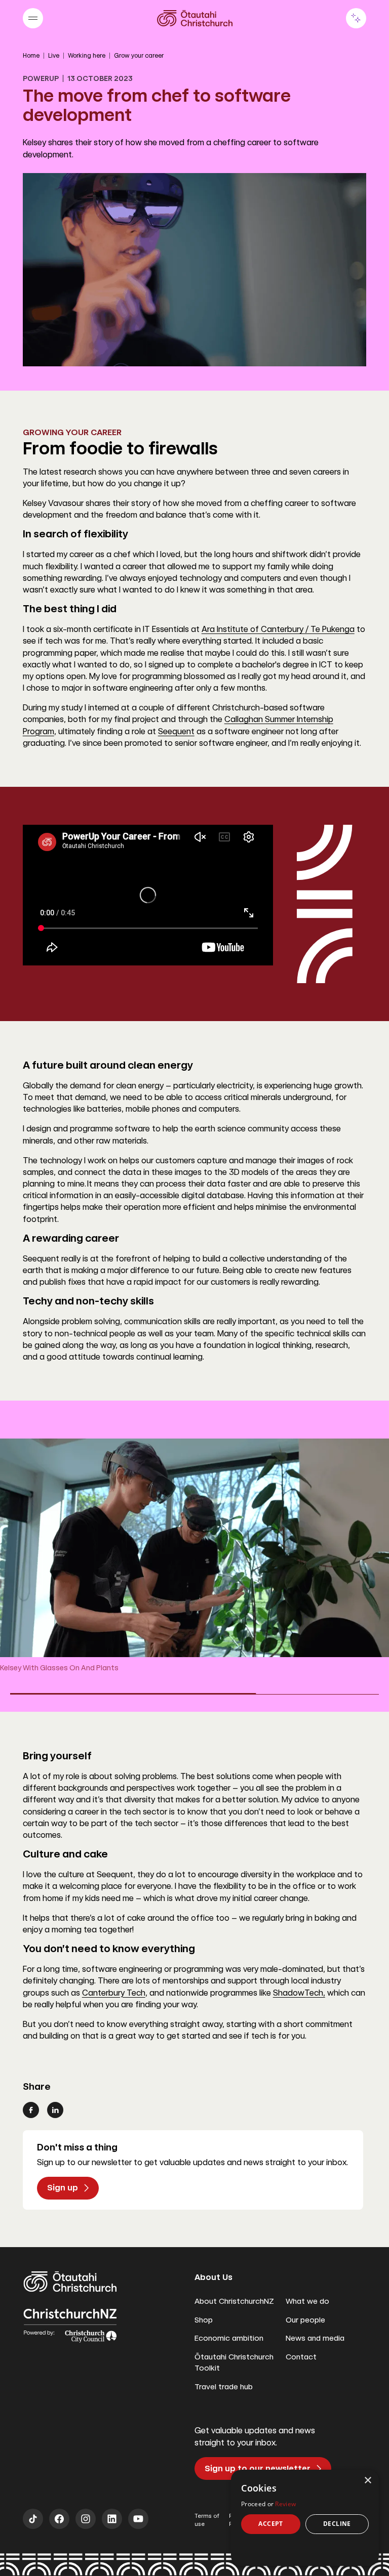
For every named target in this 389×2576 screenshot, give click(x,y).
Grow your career (139, 56)
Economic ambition (229, 2338)
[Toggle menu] (33, 18)
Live (54, 56)
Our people (305, 2320)
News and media (315, 2338)
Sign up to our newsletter (258, 2468)
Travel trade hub (224, 2387)
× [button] (367, 2481)
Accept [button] (270, 2524)
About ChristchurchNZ (234, 2301)
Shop (204, 2320)
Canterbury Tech (114, 1993)
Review (285, 2504)
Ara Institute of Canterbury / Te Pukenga (278, 629)
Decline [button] (337, 2524)
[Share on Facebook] (31, 2110)
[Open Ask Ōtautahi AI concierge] (356, 18)
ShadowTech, (299, 1993)
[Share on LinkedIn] (55, 2110)
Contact (301, 2357)
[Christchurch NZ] (195, 18)
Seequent (176, 731)
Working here (87, 56)
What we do (307, 2301)
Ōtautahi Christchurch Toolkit (234, 2363)
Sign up (63, 2188)
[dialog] (305, 2518)
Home (31, 56)
